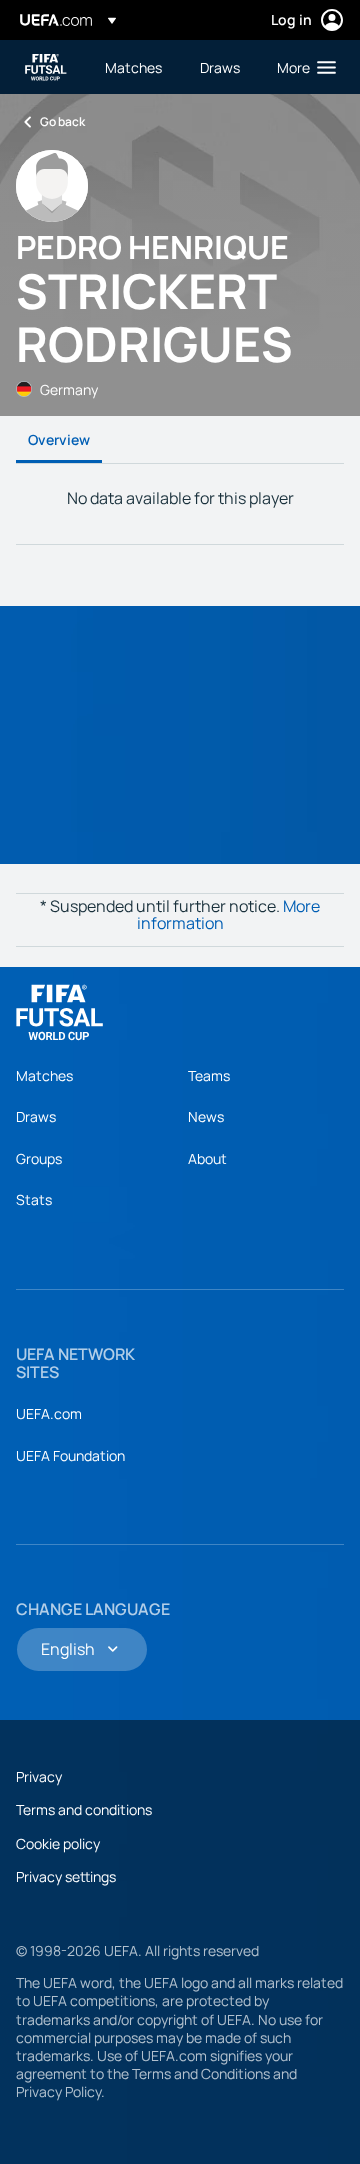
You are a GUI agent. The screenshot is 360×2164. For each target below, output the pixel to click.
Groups (39, 1158)
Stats (34, 1199)
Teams (209, 1075)
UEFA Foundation (70, 1455)
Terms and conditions (84, 1809)
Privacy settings (66, 1876)
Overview (59, 439)
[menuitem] (135, 67)
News (206, 1116)
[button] (302, 67)
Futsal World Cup (46, 67)
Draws (36, 1116)
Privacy (39, 1776)
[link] (133, 67)
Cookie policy (58, 1843)
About (207, 1158)
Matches (44, 1075)
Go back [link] (62, 121)
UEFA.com (49, 1413)
